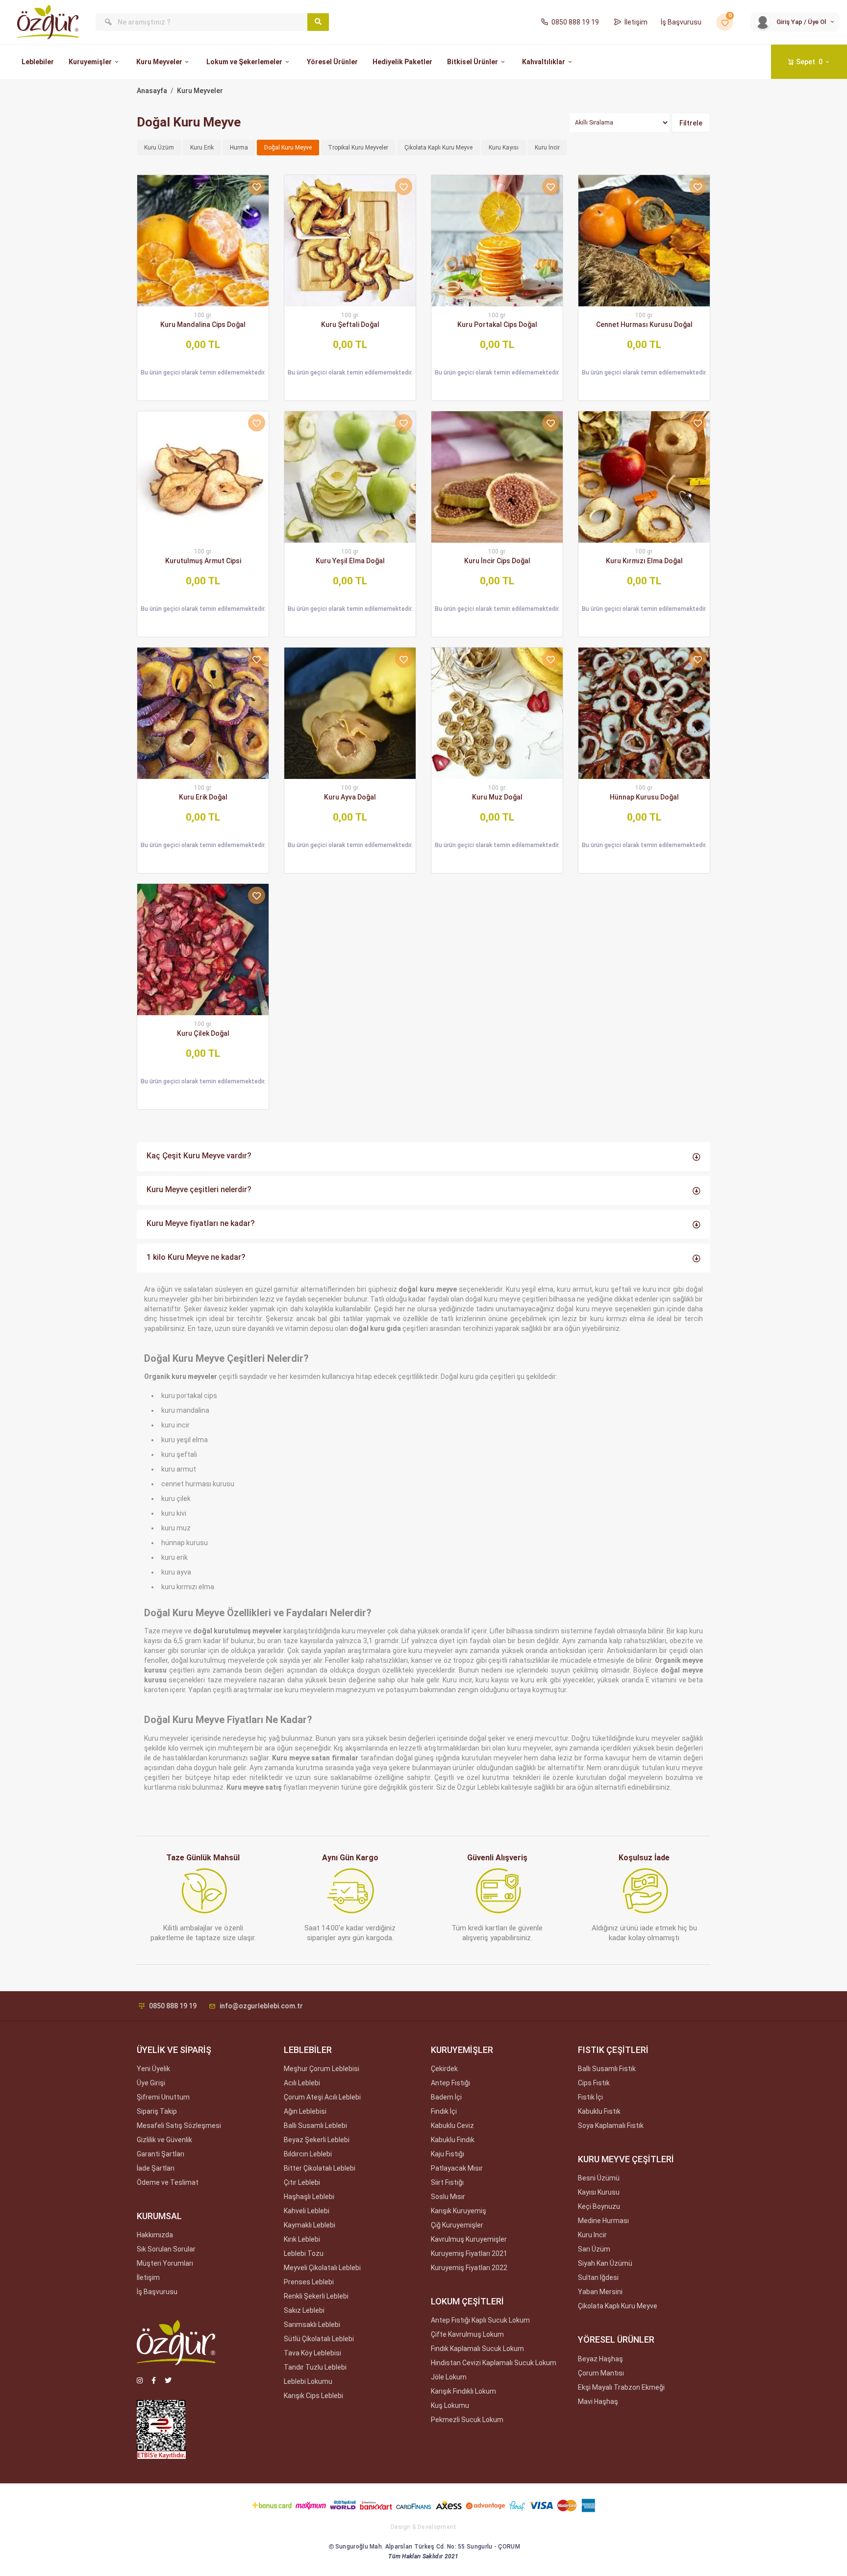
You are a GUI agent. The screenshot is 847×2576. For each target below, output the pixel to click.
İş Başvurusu (681, 22)
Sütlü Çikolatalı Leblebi (319, 2339)
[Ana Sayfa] (48, 22)
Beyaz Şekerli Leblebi (317, 2140)
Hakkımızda (155, 2235)
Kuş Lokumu (450, 2405)
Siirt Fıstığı (447, 2182)
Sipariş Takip (157, 2111)
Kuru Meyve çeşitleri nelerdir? (199, 1189)
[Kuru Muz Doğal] (497, 713)
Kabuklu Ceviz (452, 2126)
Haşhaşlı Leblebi (309, 2197)
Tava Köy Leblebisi (312, 2353)
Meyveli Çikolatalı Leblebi (322, 2268)
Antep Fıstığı (450, 2083)
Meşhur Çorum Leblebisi (322, 2069)
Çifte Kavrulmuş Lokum (467, 2334)
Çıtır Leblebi (302, 2182)
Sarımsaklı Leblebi (312, 2325)
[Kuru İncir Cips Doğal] (497, 477)
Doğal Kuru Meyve (288, 148)
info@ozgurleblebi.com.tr (261, 2006)
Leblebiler (38, 62)
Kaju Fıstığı (448, 2154)
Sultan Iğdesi (598, 2277)
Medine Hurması (603, 2221)
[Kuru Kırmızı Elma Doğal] (644, 477)
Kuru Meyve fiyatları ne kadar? (201, 1223)
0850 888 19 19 (575, 22)
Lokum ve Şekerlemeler (244, 62)
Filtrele (691, 123)
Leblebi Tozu (304, 2253)
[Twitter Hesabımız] (168, 2380)
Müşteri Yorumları (165, 2263)
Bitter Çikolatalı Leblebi (320, 2168)
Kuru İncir (547, 148)
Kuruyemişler (90, 62)
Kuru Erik (202, 148)
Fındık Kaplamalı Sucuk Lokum (477, 2349)
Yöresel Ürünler (332, 62)
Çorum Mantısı (601, 2373)
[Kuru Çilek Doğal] (203, 950)
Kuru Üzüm (159, 148)
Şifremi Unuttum (163, 2097)
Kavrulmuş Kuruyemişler (469, 2239)
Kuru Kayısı (504, 148)
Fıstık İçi (590, 2097)
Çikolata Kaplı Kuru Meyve (438, 148)
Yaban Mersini (600, 2292)
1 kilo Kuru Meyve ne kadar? (196, 1257)
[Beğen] (257, 187)
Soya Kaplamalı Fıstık (611, 2126)
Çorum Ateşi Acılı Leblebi (322, 2097)
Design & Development (424, 2527)
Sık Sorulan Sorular (166, 2249)
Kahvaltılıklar (544, 62)
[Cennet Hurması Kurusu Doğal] (644, 241)
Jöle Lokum (449, 2377)
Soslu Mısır (448, 2197)
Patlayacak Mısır (457, 2168)
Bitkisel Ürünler (473, 62)
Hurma (239, 148)
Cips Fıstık (594, 2083)
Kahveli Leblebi (307, 2211)
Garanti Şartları (161, 2154)
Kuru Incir (592, 2235)
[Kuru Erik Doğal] (203, 713)
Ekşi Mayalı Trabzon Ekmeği (621, 2387)
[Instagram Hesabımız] (140, 2380)
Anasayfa (152, 91)
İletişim (636, 22)
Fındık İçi (444, 2111)
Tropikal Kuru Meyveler (358, 148)
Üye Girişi (151, 2083)
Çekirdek (444, 2069)
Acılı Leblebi (302, 2083)
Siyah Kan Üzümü (605, 2263)
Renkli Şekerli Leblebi (316, 2296)
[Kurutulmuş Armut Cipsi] (203, 477)
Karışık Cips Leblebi (313, 2396)
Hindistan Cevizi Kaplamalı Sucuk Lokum (494, 2363)
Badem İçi (446, 2097)
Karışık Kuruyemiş (459, 2211)
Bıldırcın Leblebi (308, 2154)
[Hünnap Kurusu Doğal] (644, 713)
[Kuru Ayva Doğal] (350, 713)
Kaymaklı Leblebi (310, 2225)
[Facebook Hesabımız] (154, 2380)
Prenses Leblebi (309, 2282)
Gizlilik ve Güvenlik (164, 2140)
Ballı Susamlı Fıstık (607, 2069)
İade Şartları (156, 2168)
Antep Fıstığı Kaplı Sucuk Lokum (480, 2320)
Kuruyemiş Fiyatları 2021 (469, 2253)
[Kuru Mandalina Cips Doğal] (203, 241)
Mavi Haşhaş (598, 2401)
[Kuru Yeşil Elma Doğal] (350, 477)
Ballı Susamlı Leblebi (315, 2126)
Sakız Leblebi (304, 2310)
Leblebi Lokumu (308, 2381)
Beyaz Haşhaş (600, 2359)
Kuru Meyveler (159, 62)
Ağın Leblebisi (305, 2111)
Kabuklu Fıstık (599, 2111)
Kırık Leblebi (302, 2239)
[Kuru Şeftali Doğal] (350, 241)
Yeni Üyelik (153, 2069)
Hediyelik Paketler (402, 62)
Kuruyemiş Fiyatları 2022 (469, 2268)
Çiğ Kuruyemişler (457, 2225)
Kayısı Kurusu (599, 2192)
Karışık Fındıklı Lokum (463, 2391)
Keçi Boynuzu (599, 2206)
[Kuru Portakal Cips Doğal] (497, 241)
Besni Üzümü (599, 2178)
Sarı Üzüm (594, 2249)
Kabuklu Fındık (453, 2140)
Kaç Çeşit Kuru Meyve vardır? (199, 1156)
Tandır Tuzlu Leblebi (315, 2367)
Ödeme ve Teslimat (168, 2182)
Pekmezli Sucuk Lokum (467, 2420)
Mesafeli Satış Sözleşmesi (179, 2126)
